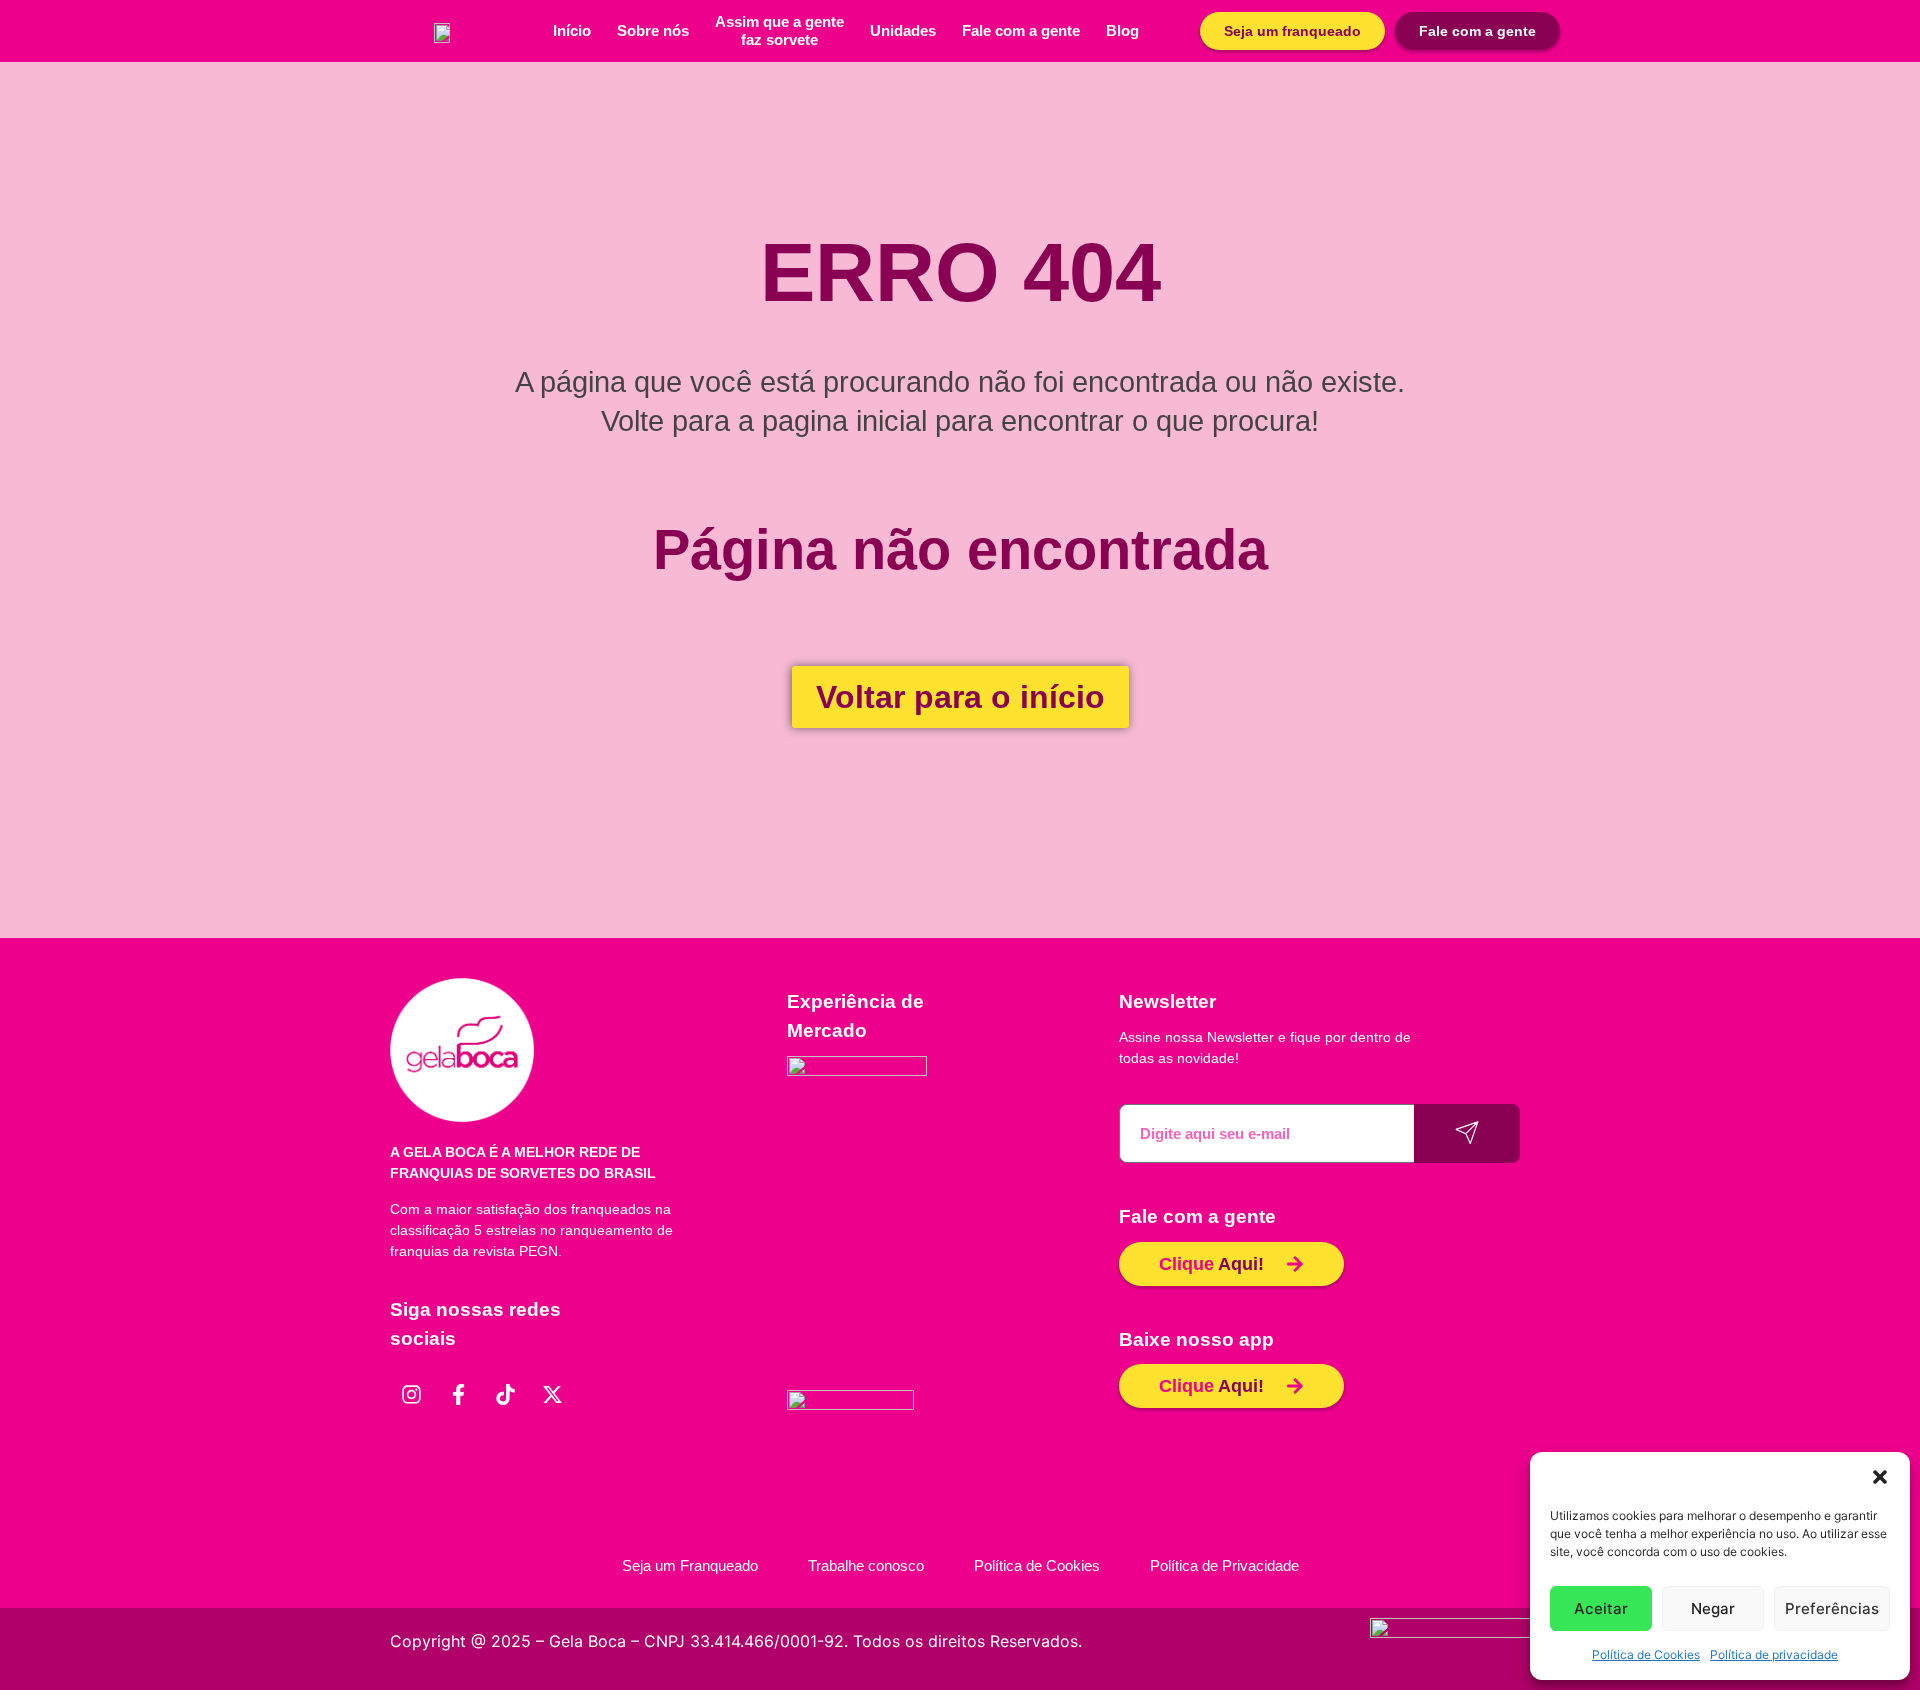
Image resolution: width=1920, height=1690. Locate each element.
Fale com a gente (1021, 30)
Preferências (1832, 1608)
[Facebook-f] (458, 1395)
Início (572, 30)
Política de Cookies (1646, 1654)
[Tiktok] (505, 1395)
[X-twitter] (552, 1395)
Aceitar (1601, 1608)
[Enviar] (1467, 1133)
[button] (1880, 1477)
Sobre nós (653, 30)
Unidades (903, 30)
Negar (1713, 1608)
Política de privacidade (1774, 1654)
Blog (1122, 30)
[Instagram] (411, 1395)
